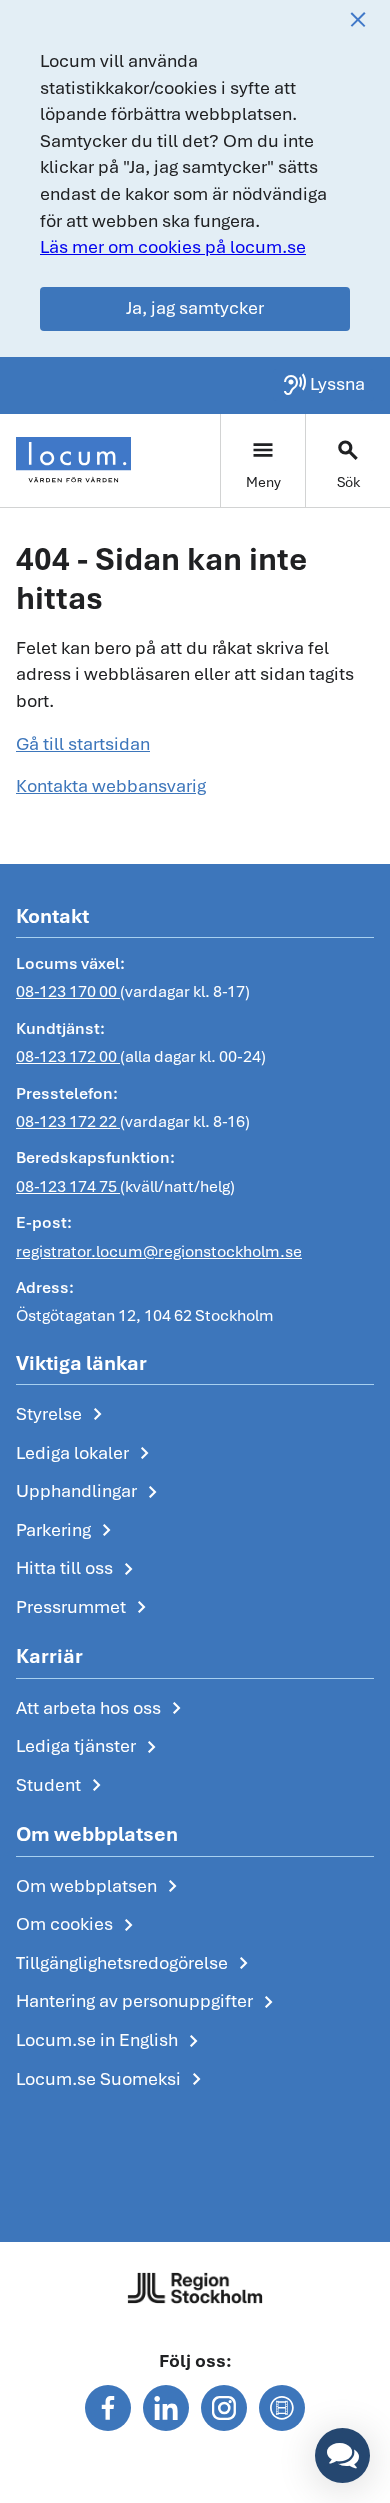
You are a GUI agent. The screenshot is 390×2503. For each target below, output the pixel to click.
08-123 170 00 (68, 991)
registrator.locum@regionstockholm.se (159, 1251)
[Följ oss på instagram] (224, 2408)
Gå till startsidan (83, 743)
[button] (342, 2455)
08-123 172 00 (68, 1056)
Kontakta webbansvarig (111, 785)
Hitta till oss (78, 1569)
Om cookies (78, 1925)
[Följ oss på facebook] (108, 2408)
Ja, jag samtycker (195, 307)
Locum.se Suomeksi (112, 2080)
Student (62, 1786)
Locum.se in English (111, 2041)
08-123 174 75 (68, 1186)
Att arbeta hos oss (102, 1709)
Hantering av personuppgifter (148, 2002)
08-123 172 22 (68, 1121)
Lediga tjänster (90, 1747)
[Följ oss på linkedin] (166, 2408)
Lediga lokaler (86, 1454)
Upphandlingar (90, 1492)
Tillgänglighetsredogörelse (136, 1964)
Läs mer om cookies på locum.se (173, 246)
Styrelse (63, 1415)
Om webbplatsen (100, 1887)
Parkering (67, 1531)
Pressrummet (85, 1608)
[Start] (73, 460)
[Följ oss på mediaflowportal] (282, 2408)
